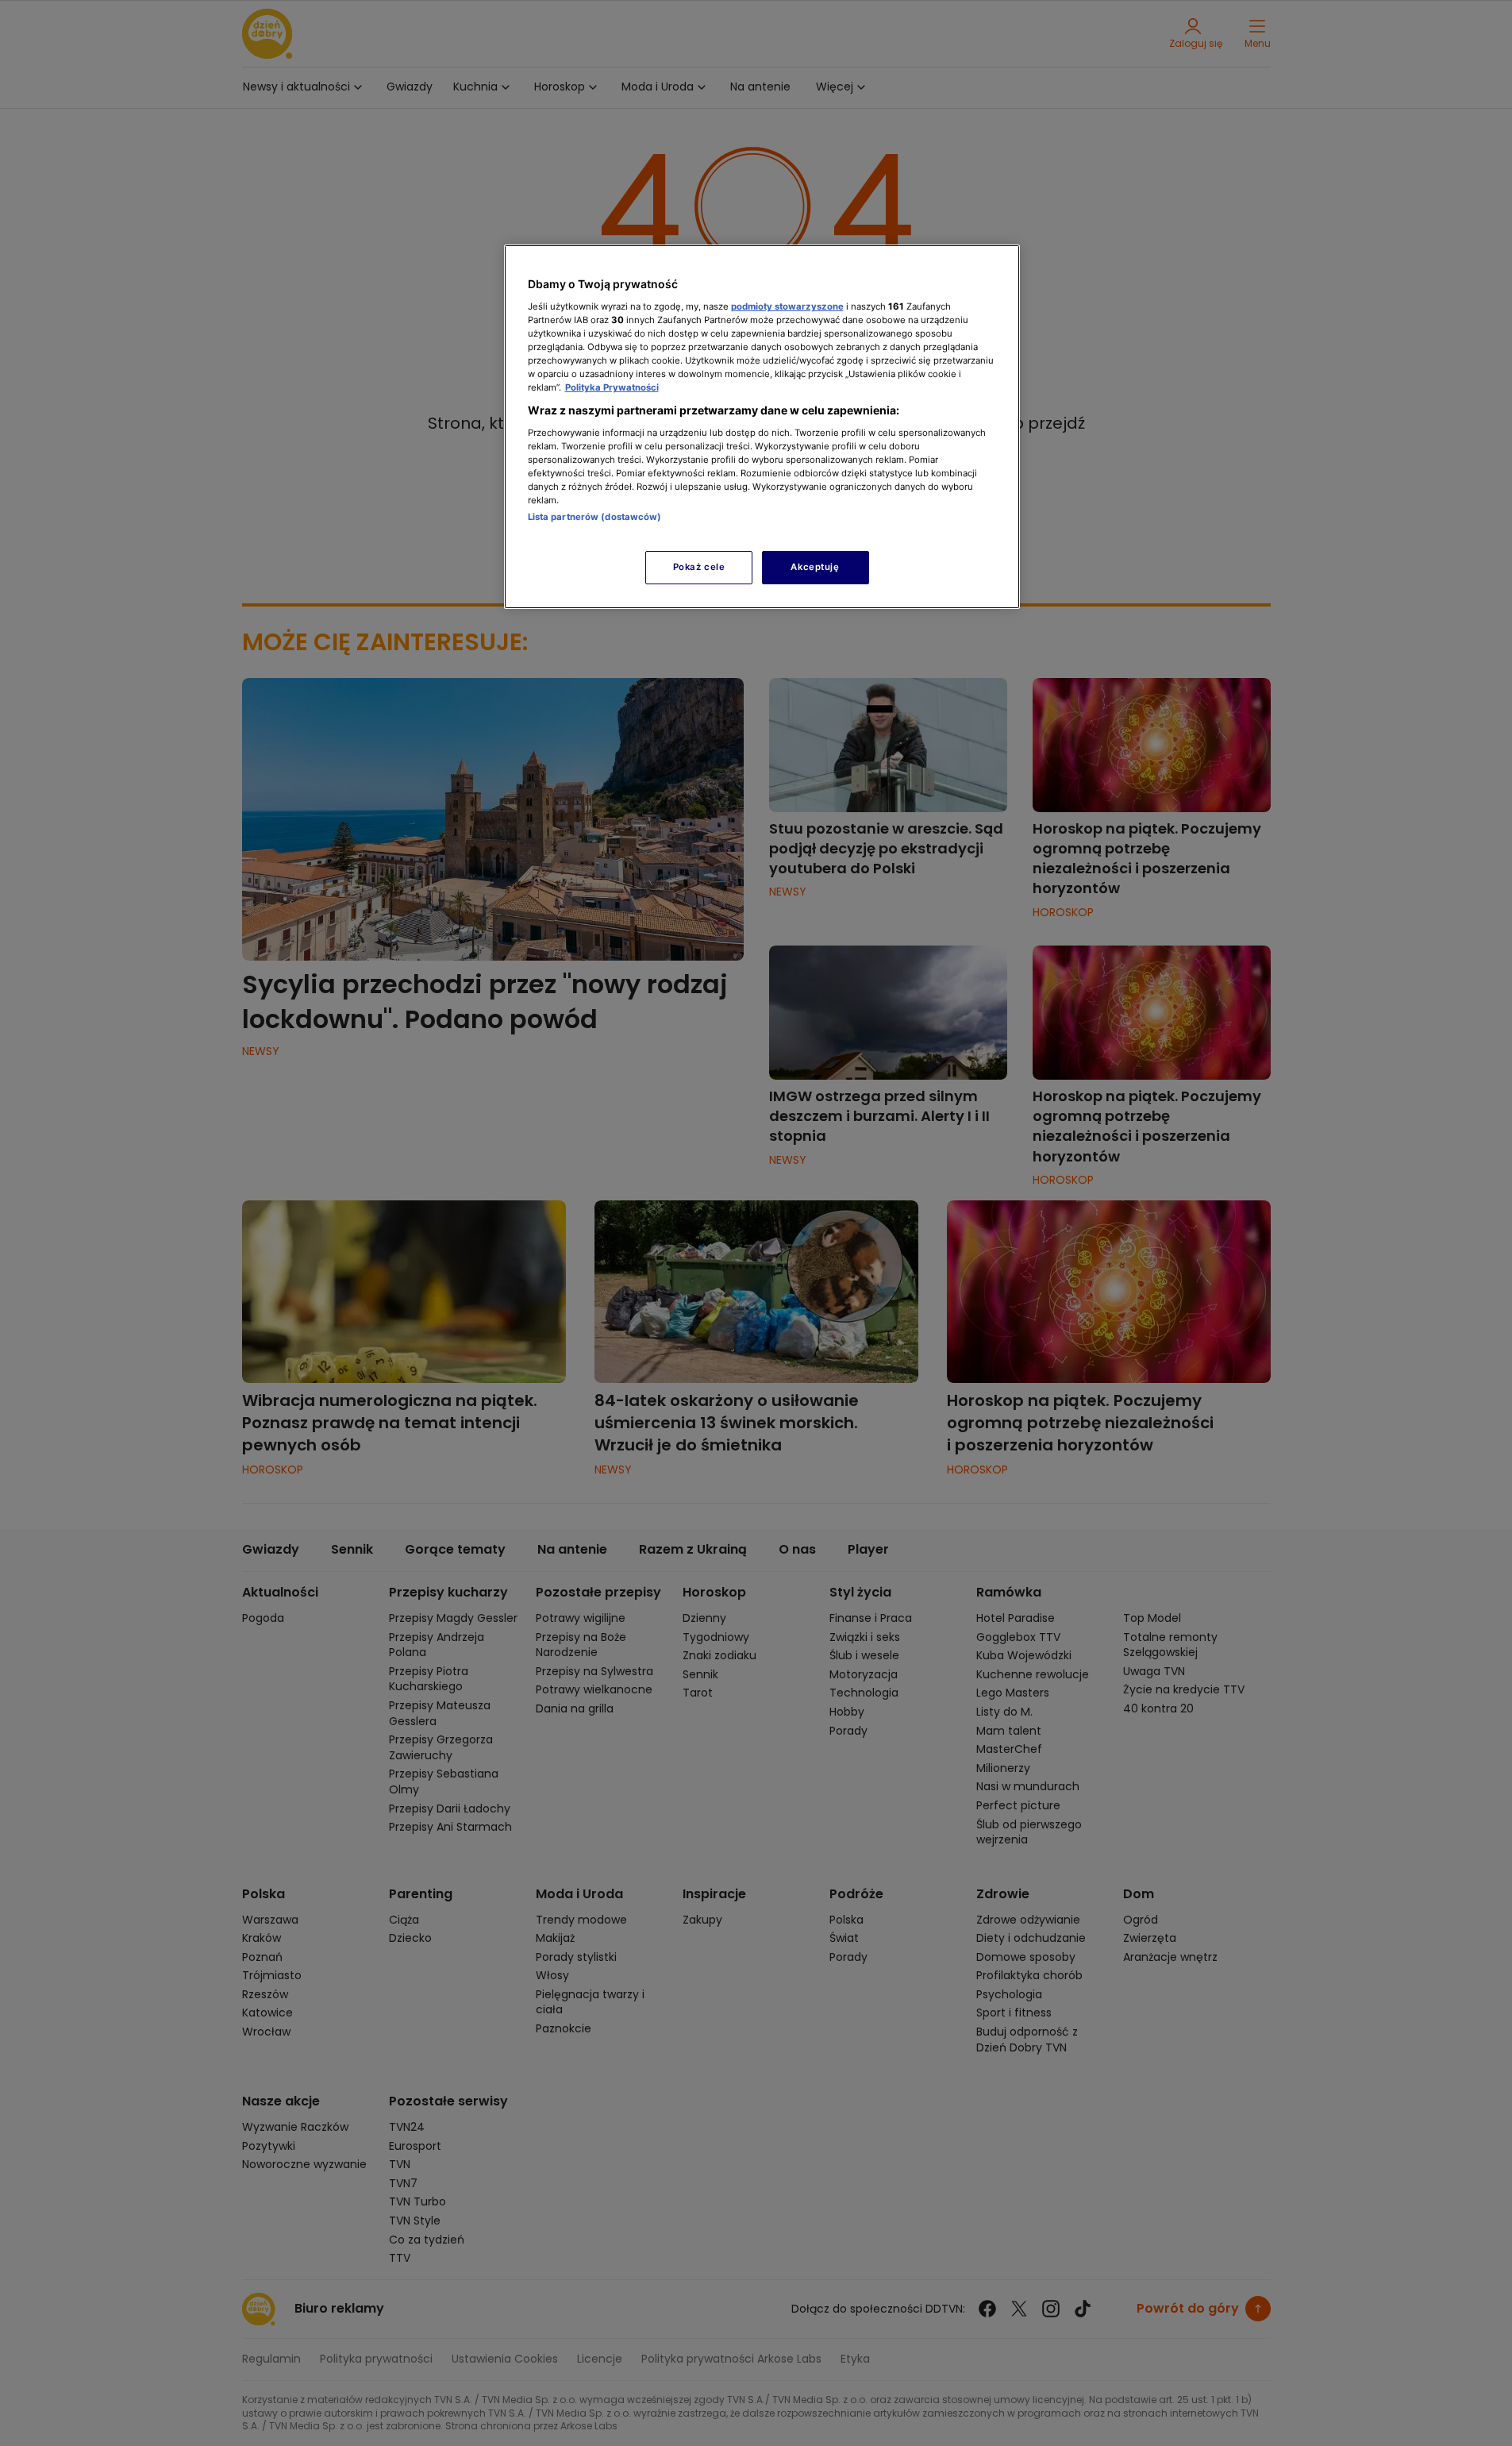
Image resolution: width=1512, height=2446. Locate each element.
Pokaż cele (699, 567)
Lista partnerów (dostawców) (595, 517)
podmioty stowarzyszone (787, 306)
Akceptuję (815, 567)
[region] (762, 427)
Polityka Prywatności (612, 387)
